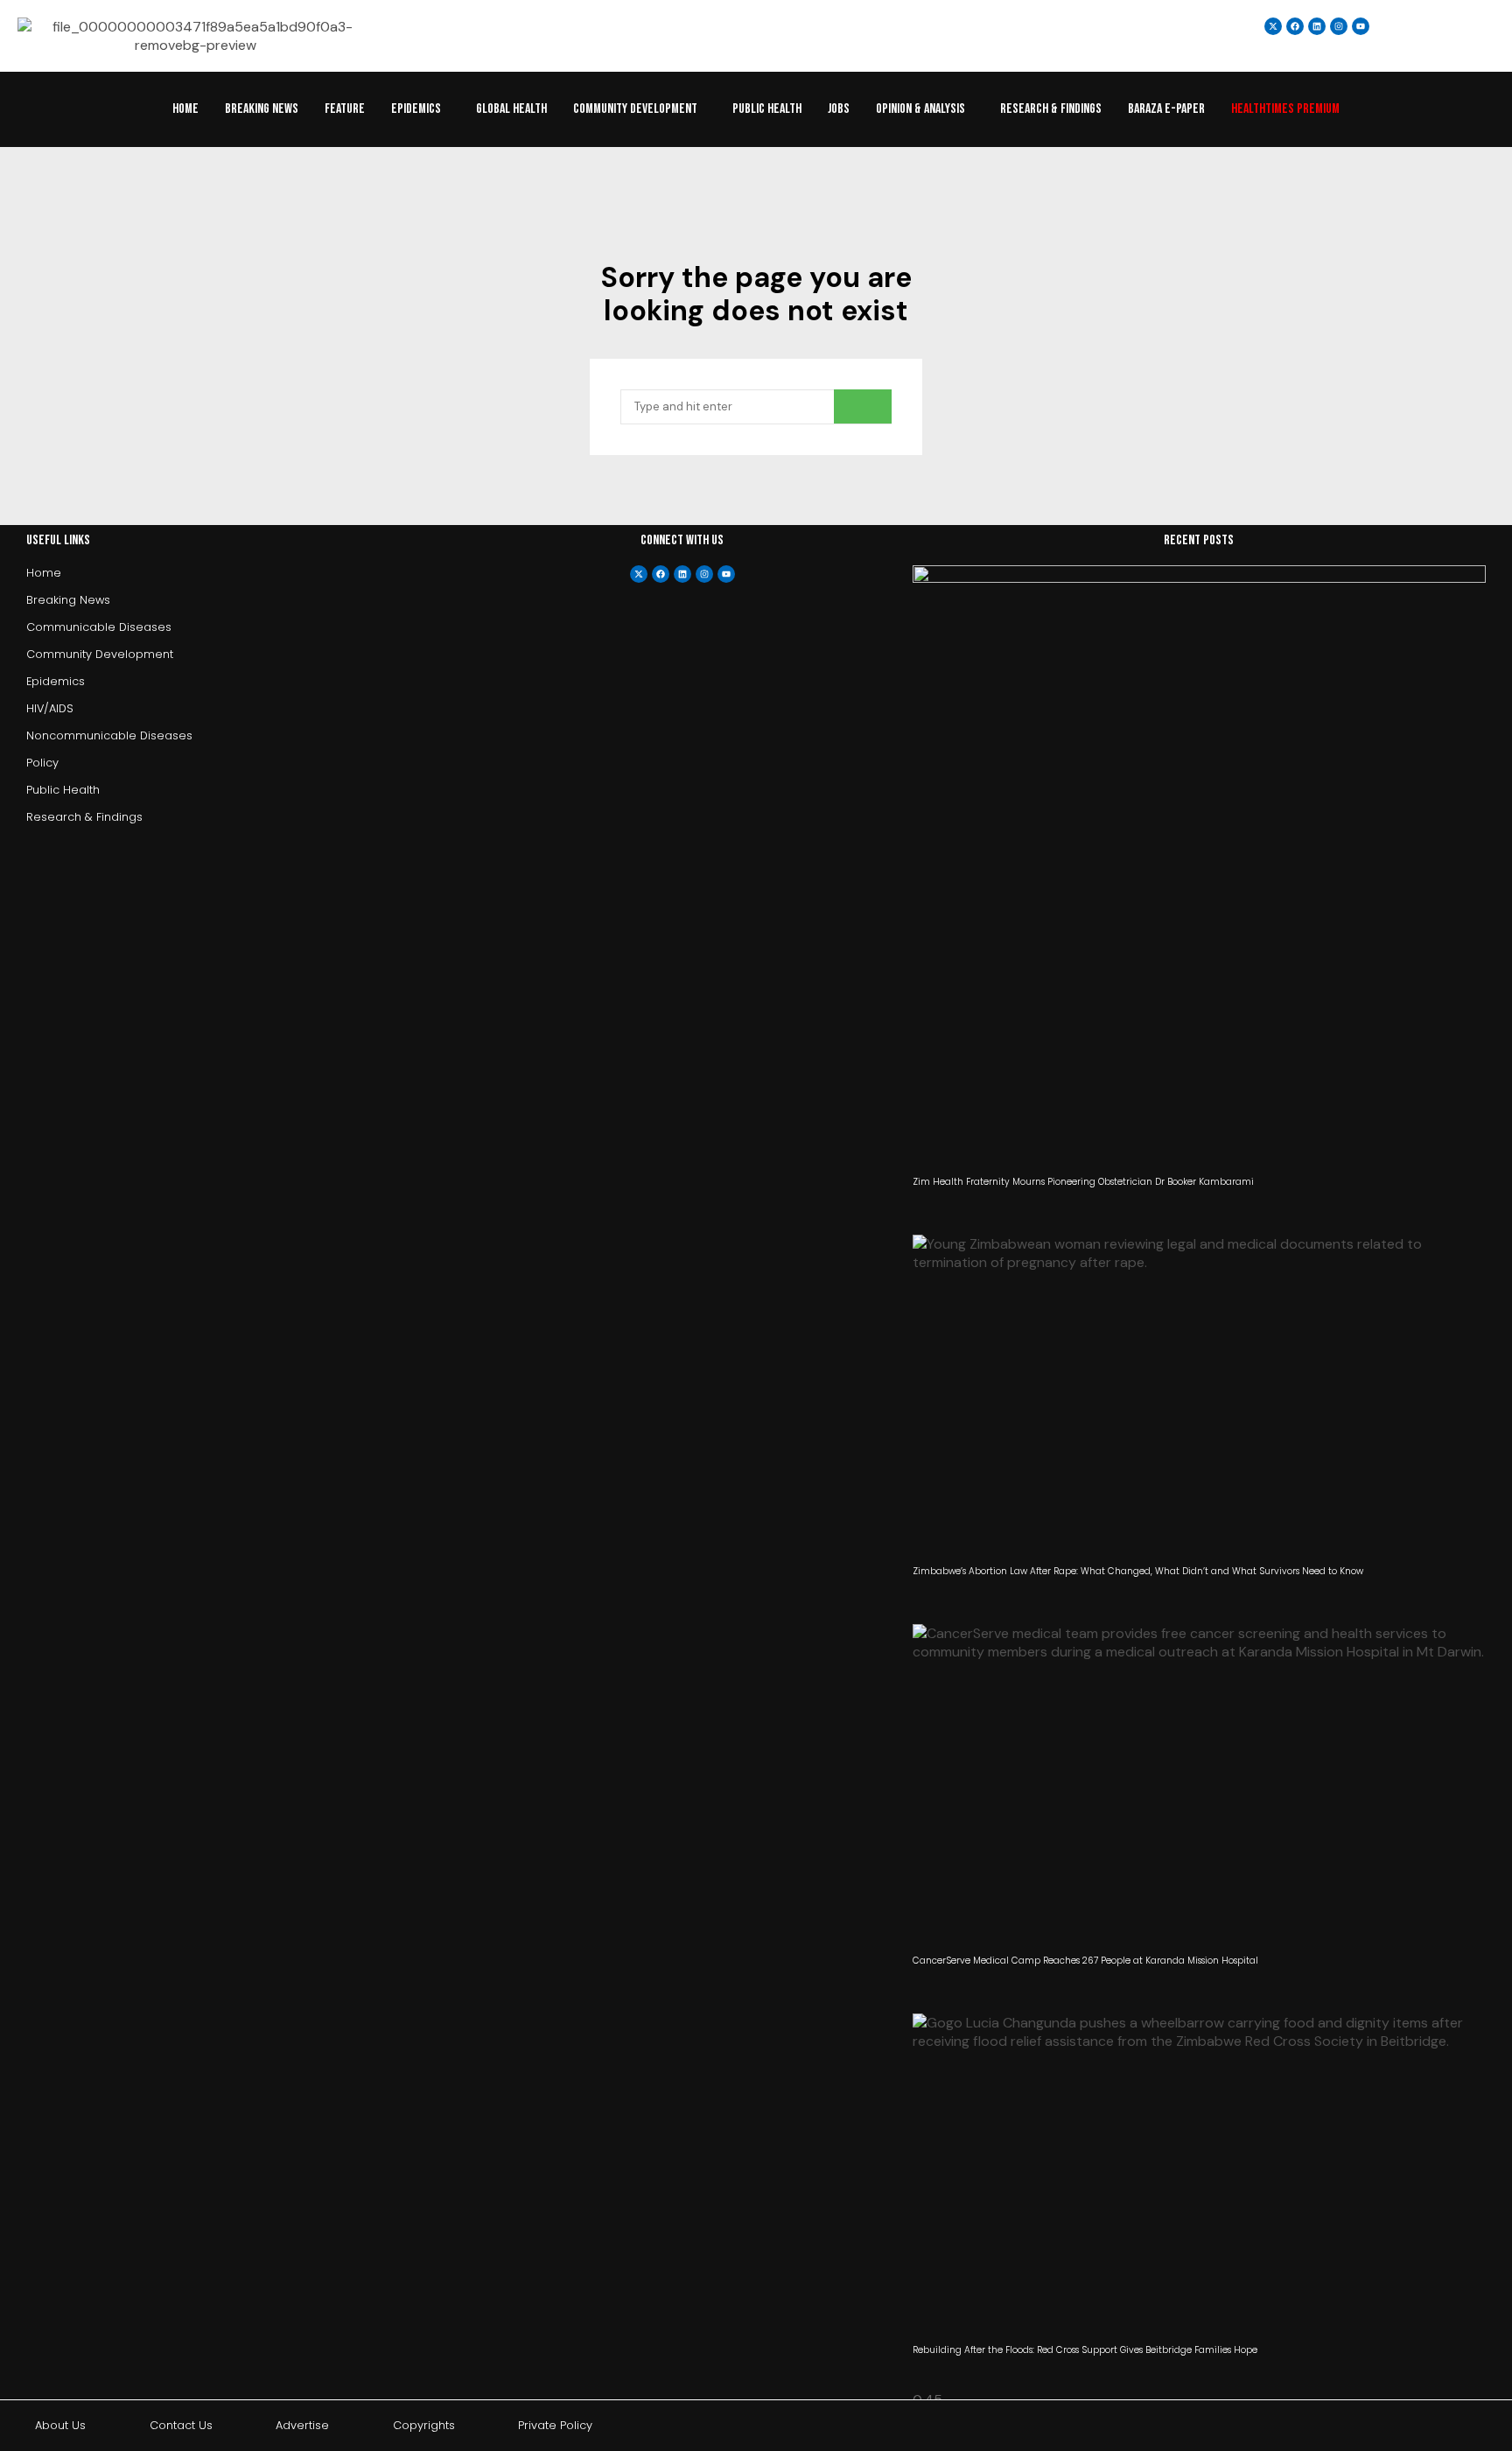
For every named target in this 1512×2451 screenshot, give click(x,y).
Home (185, 109)
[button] (420, 109)
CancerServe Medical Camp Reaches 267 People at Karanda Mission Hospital (1085, 1961)
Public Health (767, 109)
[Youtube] (726, 574)
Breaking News (262, 109)
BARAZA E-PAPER (1166, 109)
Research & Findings (1051, 109)
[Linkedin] (1317, 26)
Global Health (511, 109)
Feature (345, 109)
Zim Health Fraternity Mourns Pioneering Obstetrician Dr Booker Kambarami (1083, 1182)
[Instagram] (1339, 26)
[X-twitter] (639, 574)
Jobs (839, 109)
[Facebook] (661, 574)
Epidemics (416, 109)
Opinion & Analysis (920, 109)
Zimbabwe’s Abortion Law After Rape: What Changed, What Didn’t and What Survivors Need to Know (1138, 1571)
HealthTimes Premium (1285, 109)
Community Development (635, 109)
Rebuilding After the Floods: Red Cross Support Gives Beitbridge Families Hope (1085, 2350)
